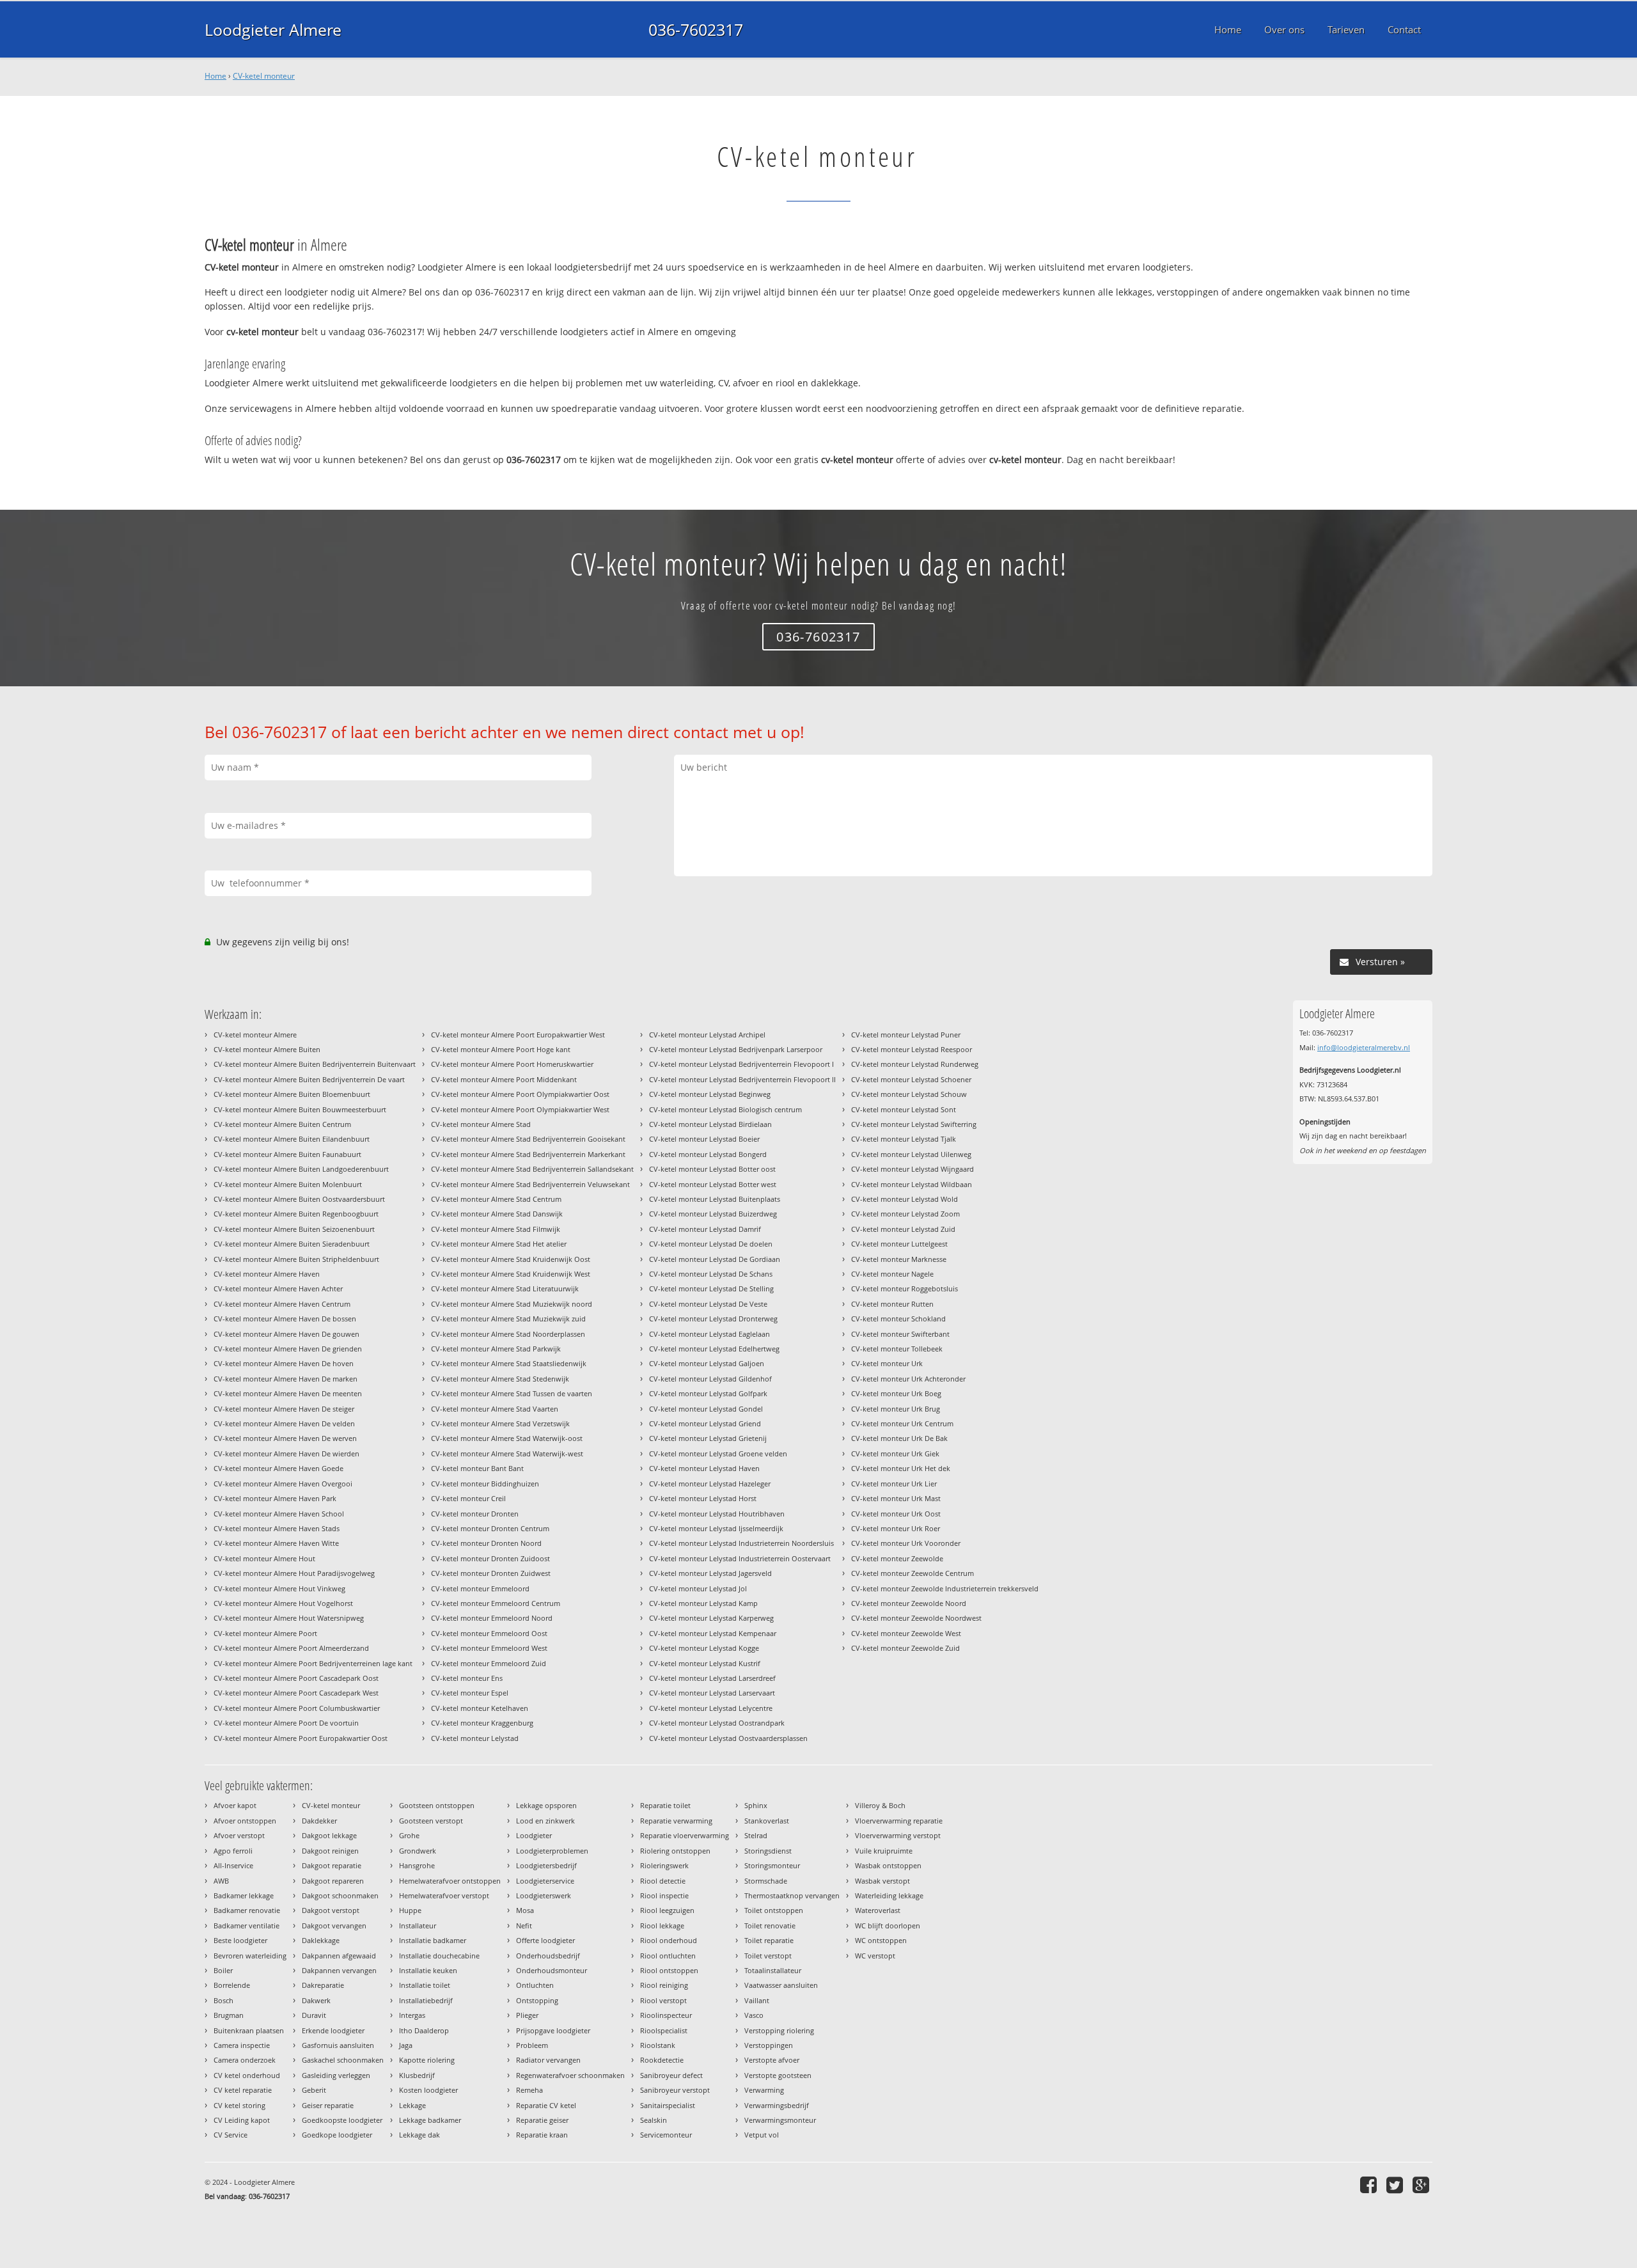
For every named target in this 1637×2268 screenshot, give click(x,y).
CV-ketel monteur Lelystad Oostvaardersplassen (728, 1738)
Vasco (754, 2015)
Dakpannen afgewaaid (339, 1956)
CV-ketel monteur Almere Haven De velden (284, 1423)
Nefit (524, 1925)
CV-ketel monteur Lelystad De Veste (708, 1304)
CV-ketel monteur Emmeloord (480, 1588)
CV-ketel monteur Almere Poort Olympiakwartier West (520, 1109)
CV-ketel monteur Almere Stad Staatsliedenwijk (509, 1363)
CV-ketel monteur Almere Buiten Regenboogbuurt (296, 1214)
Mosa (525, 1910)
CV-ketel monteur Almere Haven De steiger (284, 1409)
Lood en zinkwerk (545, 1821)
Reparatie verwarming (676, 1821)
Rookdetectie (662, 2060)
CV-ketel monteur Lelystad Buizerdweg (713, 1214)
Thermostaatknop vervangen (792, 1895)
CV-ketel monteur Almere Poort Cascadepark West (296, 1693)
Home (215, 76)
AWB (221, 1881)
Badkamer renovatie (247, 1910)
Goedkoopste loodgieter (342, 2120)
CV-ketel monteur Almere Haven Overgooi (283, 1484)
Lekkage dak (419, 2135)
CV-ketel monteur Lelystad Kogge (704, 1648)
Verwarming (764, 2090)
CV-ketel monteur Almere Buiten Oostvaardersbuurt (299, 1199)
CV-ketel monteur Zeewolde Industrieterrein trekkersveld (945, 1588)
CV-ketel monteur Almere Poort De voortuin (286, 1723)
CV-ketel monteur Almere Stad (481, 1124)
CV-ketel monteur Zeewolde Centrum (912, 1573)
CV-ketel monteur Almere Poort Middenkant (504, 1079)
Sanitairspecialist (668, 2105)
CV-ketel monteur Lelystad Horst (703, 1498)
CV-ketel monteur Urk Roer (896, 1528)
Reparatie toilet (665, 1805)
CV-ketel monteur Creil (468, 1498)
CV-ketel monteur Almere (255, 1035)
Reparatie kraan (542, 2135)
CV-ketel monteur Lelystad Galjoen (707, 1363)
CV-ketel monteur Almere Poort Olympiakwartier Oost (520, 1094)
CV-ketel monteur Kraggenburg (482, 1723)
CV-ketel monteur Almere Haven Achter (278, 1288)
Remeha (529, 2090)
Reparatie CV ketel (546, 2105)
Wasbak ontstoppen (888, 1865)
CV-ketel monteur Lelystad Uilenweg (911, 1154)
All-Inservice (233, 1865)
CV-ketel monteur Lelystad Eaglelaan (709, 1334)
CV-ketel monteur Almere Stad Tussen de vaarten (512, 1393)
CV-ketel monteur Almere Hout (264, 1558)
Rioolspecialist (664, 2030)
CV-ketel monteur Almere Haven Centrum (282, 1304)
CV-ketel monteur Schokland (898, 1319)
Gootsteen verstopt (431, 1821)
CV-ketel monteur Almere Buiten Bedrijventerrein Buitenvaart (315, 1064)
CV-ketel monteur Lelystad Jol (698, 1588)
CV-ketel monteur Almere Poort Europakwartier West (518, 1035)
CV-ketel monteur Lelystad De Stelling (711, 1288)
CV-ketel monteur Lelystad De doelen (711, 1244)
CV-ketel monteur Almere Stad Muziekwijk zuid (508, 1319)
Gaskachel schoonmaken (343, 2060)
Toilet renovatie (770, 1925)
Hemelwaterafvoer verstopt (444, 1895)
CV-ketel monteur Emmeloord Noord (492, 1618)
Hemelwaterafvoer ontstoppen (450, 1881)
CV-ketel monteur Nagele (892, 1274)
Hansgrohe (417, 1865)
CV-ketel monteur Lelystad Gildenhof (710, 1379)
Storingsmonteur (772, 1865)
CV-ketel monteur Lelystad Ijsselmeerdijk (716, 1528)
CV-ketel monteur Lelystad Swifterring (914, 1124)
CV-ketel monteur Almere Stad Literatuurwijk (505, 1288)
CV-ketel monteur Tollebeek (897, 1349)
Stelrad (756, 1835)
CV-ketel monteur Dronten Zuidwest (491, 1573)
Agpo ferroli (233, 1851)
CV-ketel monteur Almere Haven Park (275, 1498)
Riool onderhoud (669, 1940)
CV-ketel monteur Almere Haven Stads (277, 1528)
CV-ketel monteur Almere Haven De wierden (286, 1453)
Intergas (412, 2015)
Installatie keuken (428, 1970)
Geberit (314, 2090)
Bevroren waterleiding (250, 1956)
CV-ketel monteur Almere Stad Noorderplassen (508, 1334)
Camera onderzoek (245, 2060)
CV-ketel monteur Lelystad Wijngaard (912, 1169)
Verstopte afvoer (772, 2060)
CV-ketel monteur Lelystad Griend (705, 1423)
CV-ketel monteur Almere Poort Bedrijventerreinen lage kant (313, 1663)
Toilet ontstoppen (774, 1910)
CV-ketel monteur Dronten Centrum (490, 1528)
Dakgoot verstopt (331, 1910)
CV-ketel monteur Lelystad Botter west (713, 1184)
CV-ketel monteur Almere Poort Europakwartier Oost (301, 1738)
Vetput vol (762, 2135)
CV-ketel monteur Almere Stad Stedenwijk (500, 1379)
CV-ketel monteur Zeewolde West (906, 1633)
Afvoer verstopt (239, 1835)
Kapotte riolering (427, 2060)
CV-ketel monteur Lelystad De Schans (711, 1274)
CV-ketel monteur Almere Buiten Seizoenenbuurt (294, 1229)
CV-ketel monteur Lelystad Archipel (707, 1035)
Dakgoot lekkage (329, 1835)
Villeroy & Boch (880, 1805)
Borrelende (232, 1985)
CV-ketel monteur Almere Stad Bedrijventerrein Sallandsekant (532, 1169)
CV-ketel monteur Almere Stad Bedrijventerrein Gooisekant (528, 1139)
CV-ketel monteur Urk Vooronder (906, 1543)
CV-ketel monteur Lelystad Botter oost (712, 1169)
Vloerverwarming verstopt (898, 1835)
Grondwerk (418, 1851)
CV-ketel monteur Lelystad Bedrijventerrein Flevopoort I (741, 1064)
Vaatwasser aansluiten (781, 1985)
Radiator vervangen (548, 2060)
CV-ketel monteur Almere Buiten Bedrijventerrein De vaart (309, 1079)
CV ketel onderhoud (247, 2075)
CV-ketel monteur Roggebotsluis (905, 1288)
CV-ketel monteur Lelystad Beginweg (710, 1094)
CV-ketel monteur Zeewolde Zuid (905, 1648)
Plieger (527, 2015)
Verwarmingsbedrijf (777, 2105)
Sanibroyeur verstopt (675, 2090)
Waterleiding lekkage (889, 1895)
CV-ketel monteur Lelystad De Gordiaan (715, 1259)
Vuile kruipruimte (884, 1851)
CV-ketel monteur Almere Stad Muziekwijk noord (512, 1304)
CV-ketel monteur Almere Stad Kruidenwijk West (511, 1274)
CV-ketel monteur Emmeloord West (489, 1648)
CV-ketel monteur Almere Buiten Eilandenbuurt (292, 1139)
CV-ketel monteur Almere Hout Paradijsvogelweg (294, 1573)
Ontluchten (535, 1985)
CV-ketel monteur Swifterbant (900, 1334)
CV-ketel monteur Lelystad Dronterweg (713, 1319)
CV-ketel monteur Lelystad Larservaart (712, 1693)
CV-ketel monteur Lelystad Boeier (704, 1139)
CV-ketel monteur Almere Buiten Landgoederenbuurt (301, 1169)
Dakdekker (319, 1821)
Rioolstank (658, 2045)
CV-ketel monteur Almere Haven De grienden (288, 1349)
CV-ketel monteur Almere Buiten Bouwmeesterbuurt (300, 1109)
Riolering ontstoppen (675, 1851)
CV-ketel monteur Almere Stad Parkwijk (496, 1349)
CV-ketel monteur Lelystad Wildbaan (912, 1184)
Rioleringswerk (664, 1865)
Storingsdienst (768, 1851)
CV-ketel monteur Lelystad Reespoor (912, 1049)
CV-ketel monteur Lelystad (475, 1738)
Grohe (409, 1835)
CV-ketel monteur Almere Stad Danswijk (497, 1214)
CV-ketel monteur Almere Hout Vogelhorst (283, 1603)
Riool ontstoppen (669, 1970)
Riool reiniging (664, 1985)
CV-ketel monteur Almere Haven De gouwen (286, 1334)
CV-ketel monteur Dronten (475, 1514)
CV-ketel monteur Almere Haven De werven (285, 1438)
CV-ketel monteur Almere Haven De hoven (284, 1363)
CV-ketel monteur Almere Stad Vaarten (495, 1409)
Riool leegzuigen (667, 1910)
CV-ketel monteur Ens (467, 1678)
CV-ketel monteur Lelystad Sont (904, 1109)
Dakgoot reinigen (330, 1851)
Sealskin (654, 2120)
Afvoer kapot (235, 1805)
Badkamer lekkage (244, 1895)
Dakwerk (316, 2000)
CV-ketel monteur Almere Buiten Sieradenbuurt (292, 1244)
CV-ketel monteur (264, 76)
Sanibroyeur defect (671, 2075)
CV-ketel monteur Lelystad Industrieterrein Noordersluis (741, 1543)
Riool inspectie (664, 1895)
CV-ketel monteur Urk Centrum (902, 1423)
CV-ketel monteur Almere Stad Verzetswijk (500, 1423)
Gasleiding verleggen (336, 2075)
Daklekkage (321, 1940)
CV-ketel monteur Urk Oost (896, 1514)
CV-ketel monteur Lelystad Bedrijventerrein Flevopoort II (742, 1079)
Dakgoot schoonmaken (340, 1895)
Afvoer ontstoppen (245, 1821)
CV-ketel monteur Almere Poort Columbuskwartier (297, 1708)
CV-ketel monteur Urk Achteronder (908, 1379)
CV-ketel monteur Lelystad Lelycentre (711, 1708)
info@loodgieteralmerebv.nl (1364, 1047)
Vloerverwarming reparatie (899, 1821)
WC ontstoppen (881, 1940)
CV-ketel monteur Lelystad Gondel (706, 1409)
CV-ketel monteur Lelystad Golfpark (708, 1393)
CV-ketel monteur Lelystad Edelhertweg (714, 1349)
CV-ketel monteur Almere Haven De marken (286, 1379)
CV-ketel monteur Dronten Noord (486, 1543)
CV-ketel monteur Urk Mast (896, 1498)
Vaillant (757, 2000)
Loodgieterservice (545, 1881)
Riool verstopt (663, 2000)
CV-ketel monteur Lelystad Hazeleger (710, 1484)
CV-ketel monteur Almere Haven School (279, 1514)
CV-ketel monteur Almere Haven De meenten (288, 1393)
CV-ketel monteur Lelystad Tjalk (904, 1139)
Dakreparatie (323, 1985)
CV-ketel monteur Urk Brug (896, 1409)
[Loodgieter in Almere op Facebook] (1370, 2185)
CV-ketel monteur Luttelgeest (899, 1244)
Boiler (223, 1970)
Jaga (406, 2045)
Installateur (418, 1925)
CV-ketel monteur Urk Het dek (901, 1468)
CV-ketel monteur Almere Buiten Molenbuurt (288, 1184)
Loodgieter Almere (273, 29)
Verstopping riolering (779, 2030)
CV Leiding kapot (242, 2120)
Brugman (229, 2015)
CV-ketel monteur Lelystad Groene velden (718, 1453)
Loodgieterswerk (544, 1895)
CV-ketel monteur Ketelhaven (480, 1708)
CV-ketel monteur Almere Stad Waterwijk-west (507, 1453)
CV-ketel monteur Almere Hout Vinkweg (279, 1588)
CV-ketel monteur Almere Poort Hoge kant (501, 1049)
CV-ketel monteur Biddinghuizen (485, 1484)
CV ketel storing (239, 2105)
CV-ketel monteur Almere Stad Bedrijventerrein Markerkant (528, 1154)
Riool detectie (663, 1881)
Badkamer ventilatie (247, 1925)
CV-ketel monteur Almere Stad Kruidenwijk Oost (511, 1259)
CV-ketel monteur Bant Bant (477, 1468)
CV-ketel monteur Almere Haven (267, 1274)
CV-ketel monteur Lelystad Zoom (905, 1214)
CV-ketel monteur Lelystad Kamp (703, 1603)
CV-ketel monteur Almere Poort (265, 1633)
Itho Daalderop (424, 2030)
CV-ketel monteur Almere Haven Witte (276, 1543)
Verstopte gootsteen (778, 2075)
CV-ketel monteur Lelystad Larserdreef (712, 1678)
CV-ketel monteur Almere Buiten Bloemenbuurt (292, 1094)
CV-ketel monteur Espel (470, 1693)
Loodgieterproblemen (552, 1851)
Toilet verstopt (768, 1956)
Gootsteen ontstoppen (437, 1805)
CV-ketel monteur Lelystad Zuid (903, 1229)
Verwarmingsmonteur (780, 2120)
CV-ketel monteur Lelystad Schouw (909, 1094)
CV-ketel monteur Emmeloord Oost (489, 1633)
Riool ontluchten (668, 1956)
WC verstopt (875, 1956)
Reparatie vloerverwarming (685, 1835)
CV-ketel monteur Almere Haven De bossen (285, 1319)
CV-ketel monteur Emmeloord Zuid (489, 1663)
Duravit (314, 2015)
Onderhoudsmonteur (552, 1970)
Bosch (223, 2000)
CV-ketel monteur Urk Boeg (896, 1393)
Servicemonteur (666, 2135)
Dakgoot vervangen (334, 1925)
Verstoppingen (769, 2045)
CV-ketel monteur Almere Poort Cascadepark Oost (296, 1678)
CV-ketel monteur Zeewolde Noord (909, 1603)
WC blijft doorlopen (888, 1925)
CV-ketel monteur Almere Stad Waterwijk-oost (507, 1438)
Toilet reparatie (769, 1940)
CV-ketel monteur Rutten (892, 1304)
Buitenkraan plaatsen (249, 2030)
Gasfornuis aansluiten (338, 2045)
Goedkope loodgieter (337, 2135)
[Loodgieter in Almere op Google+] (1422, 2185)
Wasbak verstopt (882, 1881)
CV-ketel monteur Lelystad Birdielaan (710, 1124)
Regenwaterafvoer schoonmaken (570, 2075)
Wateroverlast (878, 1910)
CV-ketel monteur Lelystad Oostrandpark (717, 1723)
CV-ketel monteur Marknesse (899, 1259)
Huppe (410, 1910)
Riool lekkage (662, 1925)
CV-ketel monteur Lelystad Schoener (911, 1079)
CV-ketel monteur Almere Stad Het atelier (499, 1244)
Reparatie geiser (542, 2120)
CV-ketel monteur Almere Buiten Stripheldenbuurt (296, 1259)
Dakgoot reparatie (332, 1865)
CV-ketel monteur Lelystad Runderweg (915, 1064)
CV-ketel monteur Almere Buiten (267, 1049)
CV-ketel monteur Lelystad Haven (704, 1468)
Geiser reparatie (328, 2105)
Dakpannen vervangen (339, 1970)
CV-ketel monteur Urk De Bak (899, 1438)
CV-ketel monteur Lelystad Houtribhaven (717, 1514)
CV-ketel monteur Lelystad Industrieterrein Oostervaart (740, 1558)
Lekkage (412, 2105)
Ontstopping (537, 2000)
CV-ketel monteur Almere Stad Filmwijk (496, 1229)
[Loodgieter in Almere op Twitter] (1396, 2185)
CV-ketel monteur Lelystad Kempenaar (713, 1633)
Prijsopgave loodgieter (553, 2030)
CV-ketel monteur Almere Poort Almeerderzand (291, 1648)
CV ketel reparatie (243, 2090)
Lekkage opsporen (546, 1805)
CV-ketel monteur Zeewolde (897, 1558)
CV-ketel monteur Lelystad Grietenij (708, 1438)
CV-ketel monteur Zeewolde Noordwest (916, 1618)
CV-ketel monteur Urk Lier (894, 1484)
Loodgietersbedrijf (546, 1865)
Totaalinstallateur (773, 1970)
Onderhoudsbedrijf (548, 1956)
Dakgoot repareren (333, 1881)
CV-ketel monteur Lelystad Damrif (705, 1229)
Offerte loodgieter (545, 1940)
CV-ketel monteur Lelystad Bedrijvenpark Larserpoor (736, 1049)
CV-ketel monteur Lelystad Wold (905, 1199)
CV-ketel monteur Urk (887, 1363)
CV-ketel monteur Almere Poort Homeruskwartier (512, 1064)
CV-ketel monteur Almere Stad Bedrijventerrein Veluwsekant (530, 1184)
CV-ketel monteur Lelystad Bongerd (708, 1154)
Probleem (532, 2045)
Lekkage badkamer (430, 2120)
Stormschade (766, 1881)
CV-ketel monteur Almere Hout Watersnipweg (289, 1618)
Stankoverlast (767, 1821)
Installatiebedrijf (426, 2000)
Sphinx (756, 1805)
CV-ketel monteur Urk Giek (895, 1453)
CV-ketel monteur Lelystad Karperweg (711, 1618)
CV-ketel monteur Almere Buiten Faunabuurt (287, 1154)
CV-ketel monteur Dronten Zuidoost (490, 1558)
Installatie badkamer (433, 1940)
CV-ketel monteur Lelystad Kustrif (705, 1663)
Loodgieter (534, 1835)
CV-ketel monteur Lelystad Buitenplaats (715, 1199)
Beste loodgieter (240, 1940)
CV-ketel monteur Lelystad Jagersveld (710, 1573)
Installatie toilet (425, 1985)
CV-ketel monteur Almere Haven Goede (278, 1468)
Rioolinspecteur (666, 2015)
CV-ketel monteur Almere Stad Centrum (496, 1199)
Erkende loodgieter (333, 2030)
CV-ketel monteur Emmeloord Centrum (496, 1603)
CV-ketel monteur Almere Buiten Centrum (282, 1124)
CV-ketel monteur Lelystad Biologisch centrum (725, 1109)
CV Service (231, 2135)
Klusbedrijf (417, 2075)
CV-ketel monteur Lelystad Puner (906, 1035)
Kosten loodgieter (428, 2090)
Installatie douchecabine (439, 1956)
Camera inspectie (242, 2045)
